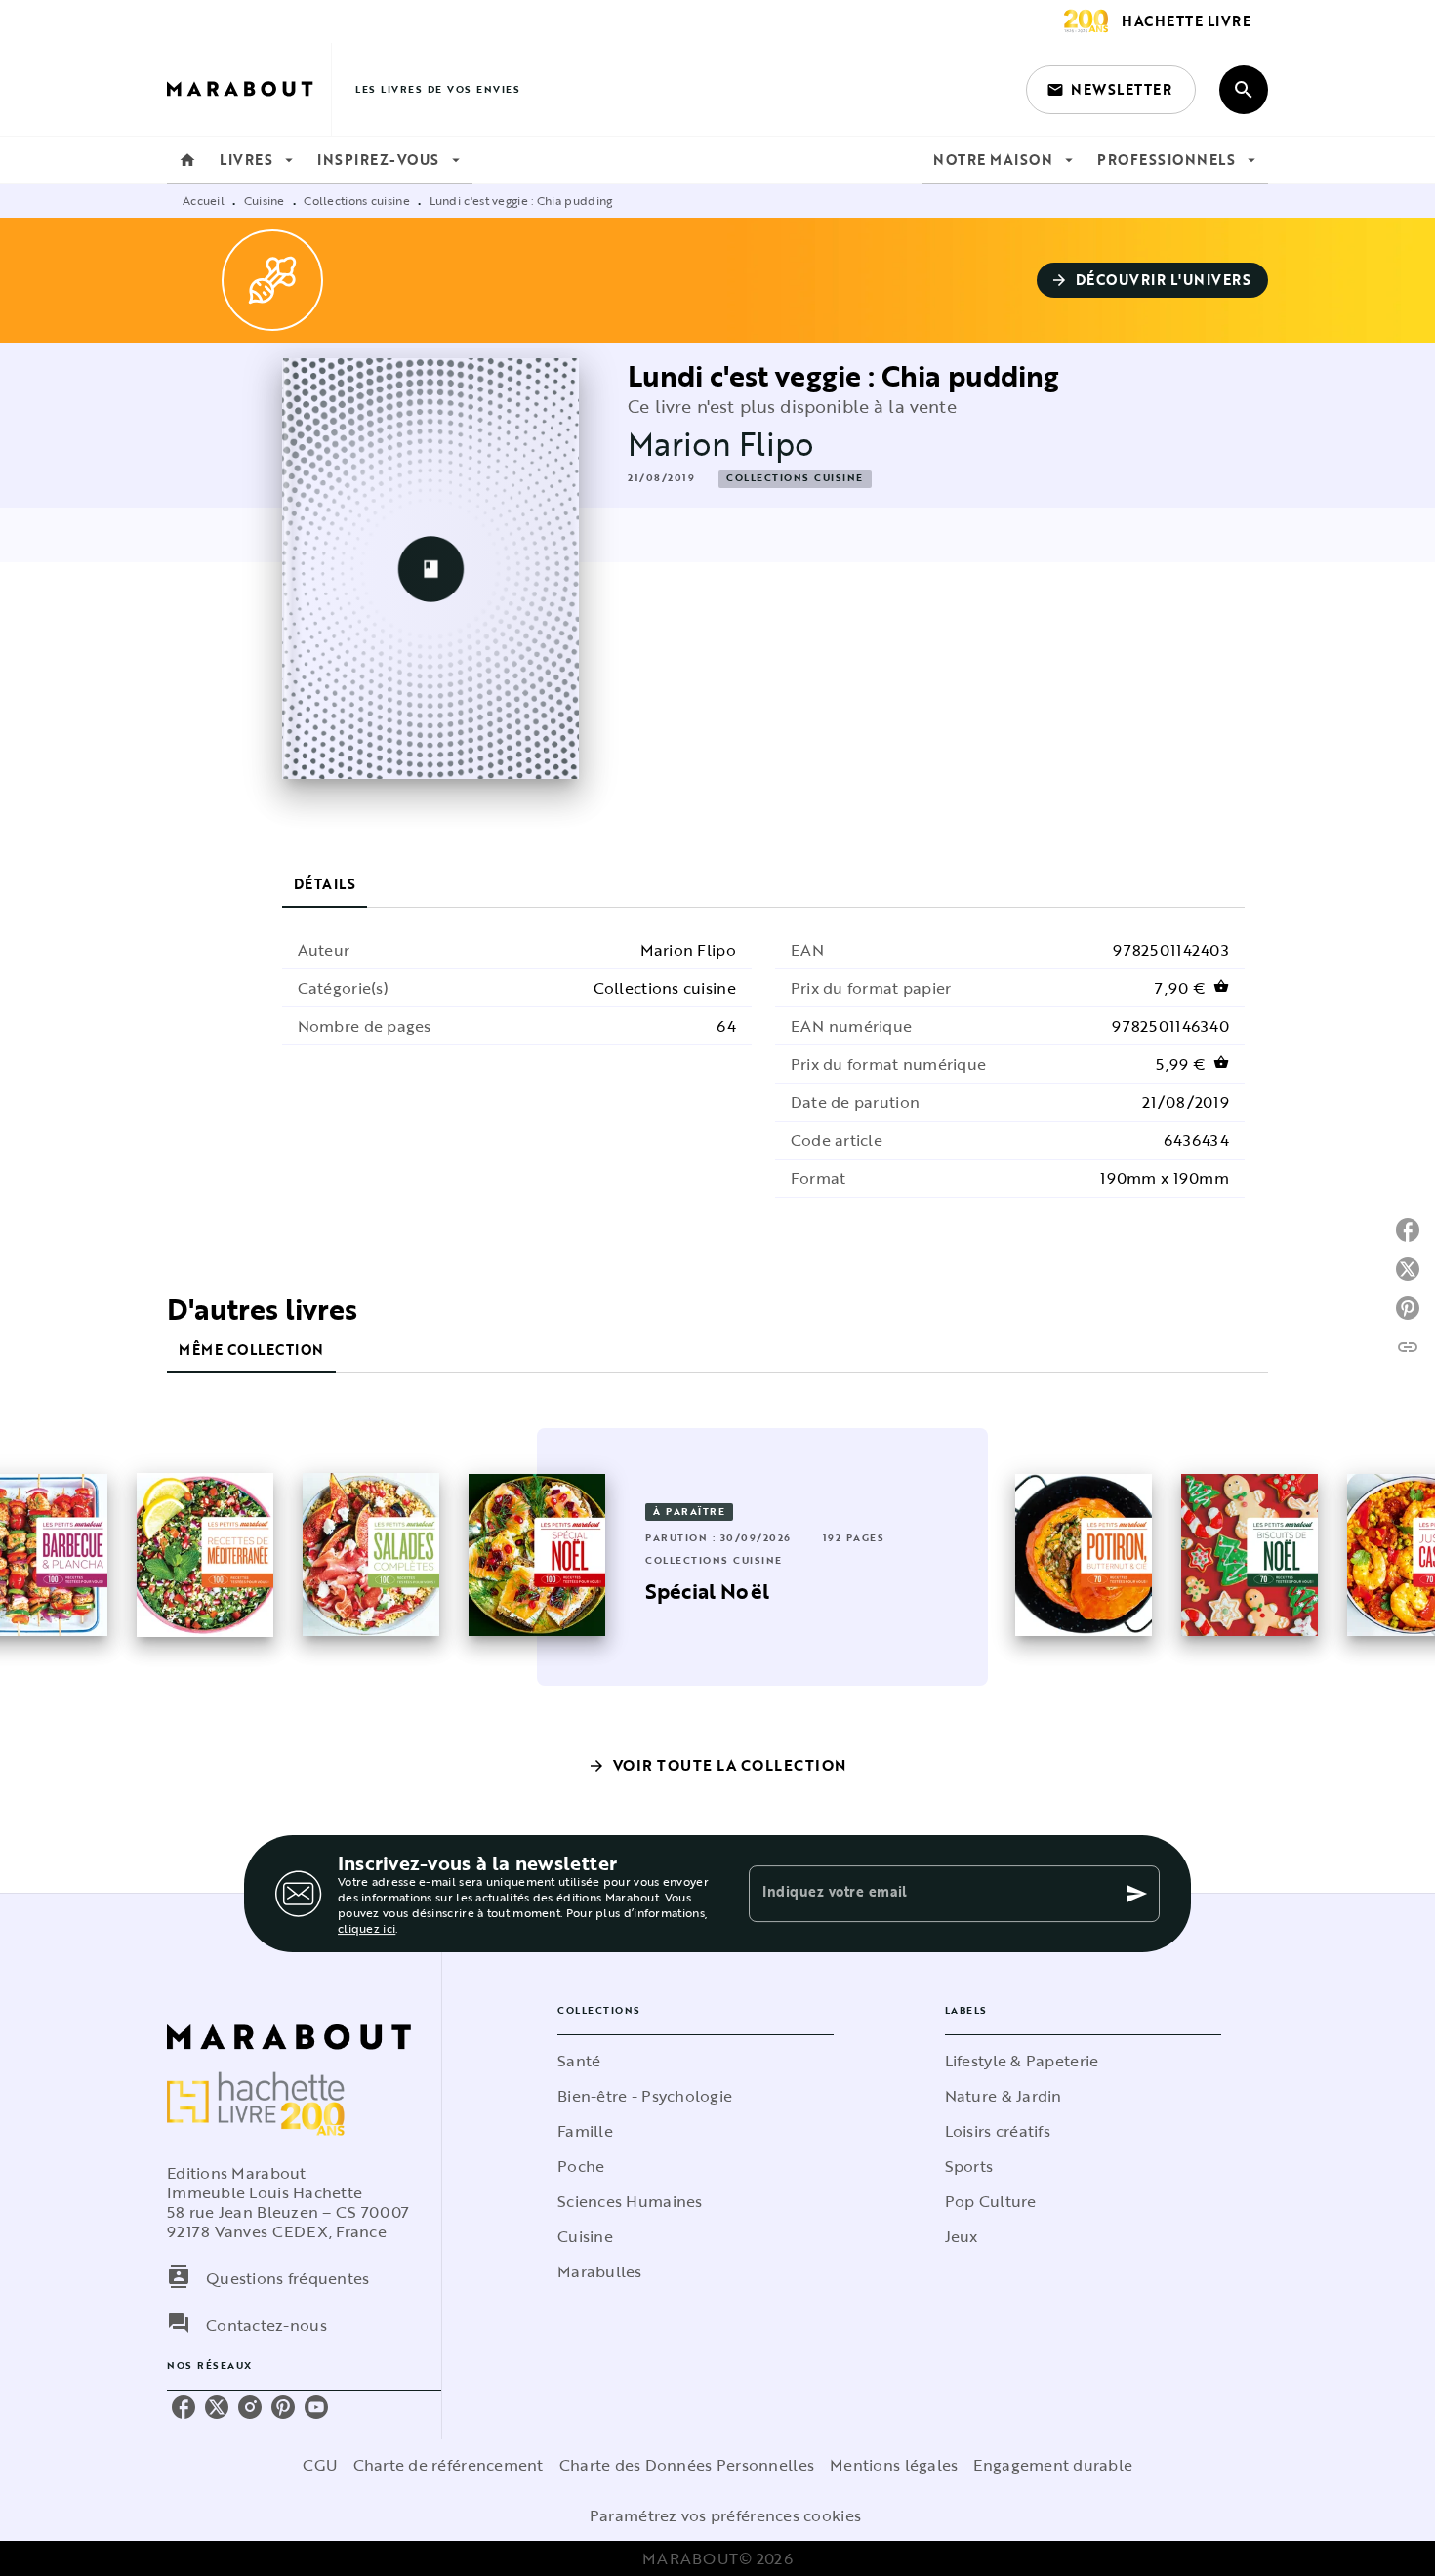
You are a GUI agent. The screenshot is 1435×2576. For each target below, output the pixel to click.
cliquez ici (367, 1928)
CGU (320, 2465)
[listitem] (184, 2407)
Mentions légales (894, 2465)
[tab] (187, 160)
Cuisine (265, 200)
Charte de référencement (449, 2465)
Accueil (204, 200)
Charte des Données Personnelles (687, 2465)
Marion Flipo (721, 444)
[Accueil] (249, 89)
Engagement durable (1053, 2465)
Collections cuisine (357, 200)
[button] (1111, 90)
